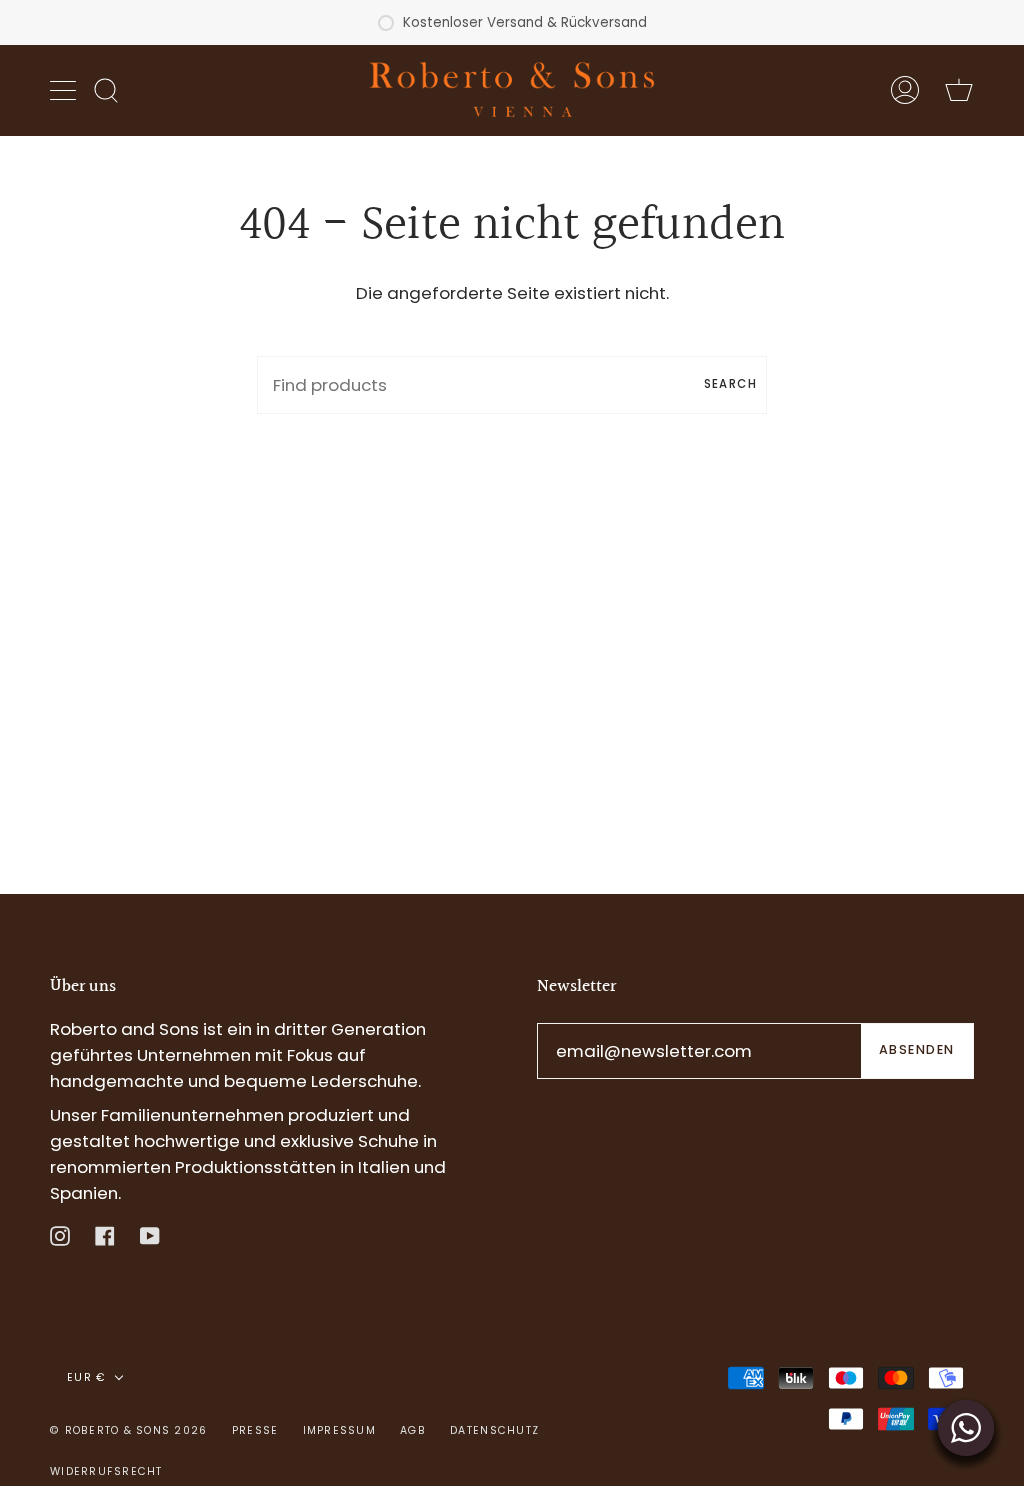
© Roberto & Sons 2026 (128, 1430)
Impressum (339, 1430)
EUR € (86, 1377)
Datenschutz (494, 1430)
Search (730, 384)
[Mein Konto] (905, 90)
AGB (413, 1430)
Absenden (917, 1049)
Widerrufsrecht (106, 1471)
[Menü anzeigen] (65, 90)
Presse (255, 1430)
